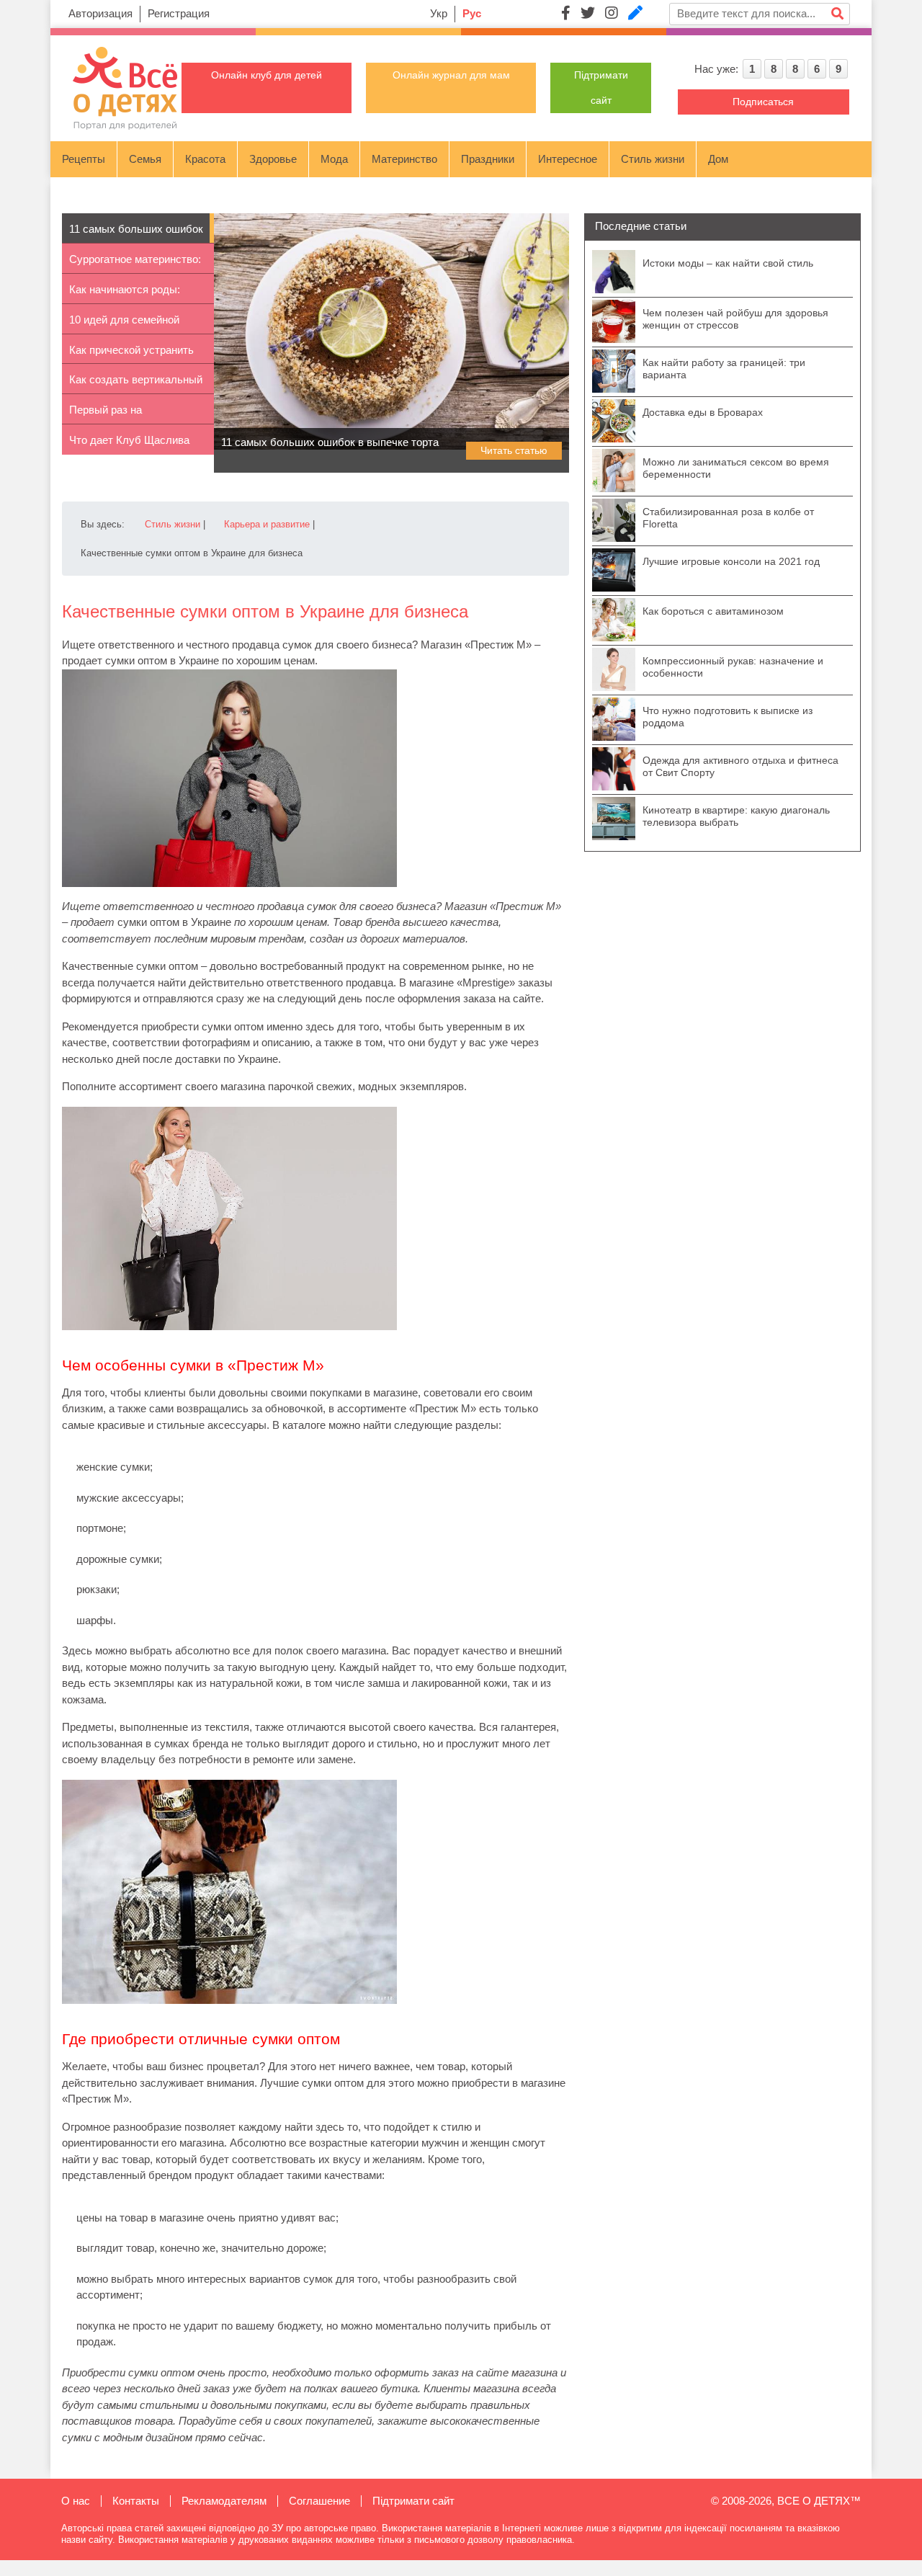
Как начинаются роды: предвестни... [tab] (125, 294)
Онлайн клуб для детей (267, 75)
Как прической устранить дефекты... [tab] (131, 354)
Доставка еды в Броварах (703, 412)
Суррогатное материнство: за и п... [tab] (135, 263)
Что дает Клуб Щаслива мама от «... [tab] (129, 444)
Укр (439, 13)
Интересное (568, 159)
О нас (76, 2501)
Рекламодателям (224, 2501)
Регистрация (179, 13)
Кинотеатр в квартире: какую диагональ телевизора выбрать (736, 816)
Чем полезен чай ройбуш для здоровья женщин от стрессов (735, 319)
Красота (205, 159)
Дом (718, 159)
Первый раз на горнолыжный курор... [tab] (123, 414)
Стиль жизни (653, 159)
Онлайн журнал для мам (451, 75)
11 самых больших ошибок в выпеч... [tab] (136, 233)
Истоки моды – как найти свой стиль (728, 263)
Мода (334, 159)
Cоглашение (319, 2501)
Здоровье (273, 159)
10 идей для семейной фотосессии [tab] (124, 324)
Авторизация (100, 13)
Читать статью (514, 450)
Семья (145, 159)
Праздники (488, 159)
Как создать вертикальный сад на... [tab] (136, 384)
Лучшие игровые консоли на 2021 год (731, 561)
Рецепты (84, 159)
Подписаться (763, 102)
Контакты (136, 2501)
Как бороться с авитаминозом (713, 611)
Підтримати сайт (413, 2501)
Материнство (404, 159)
